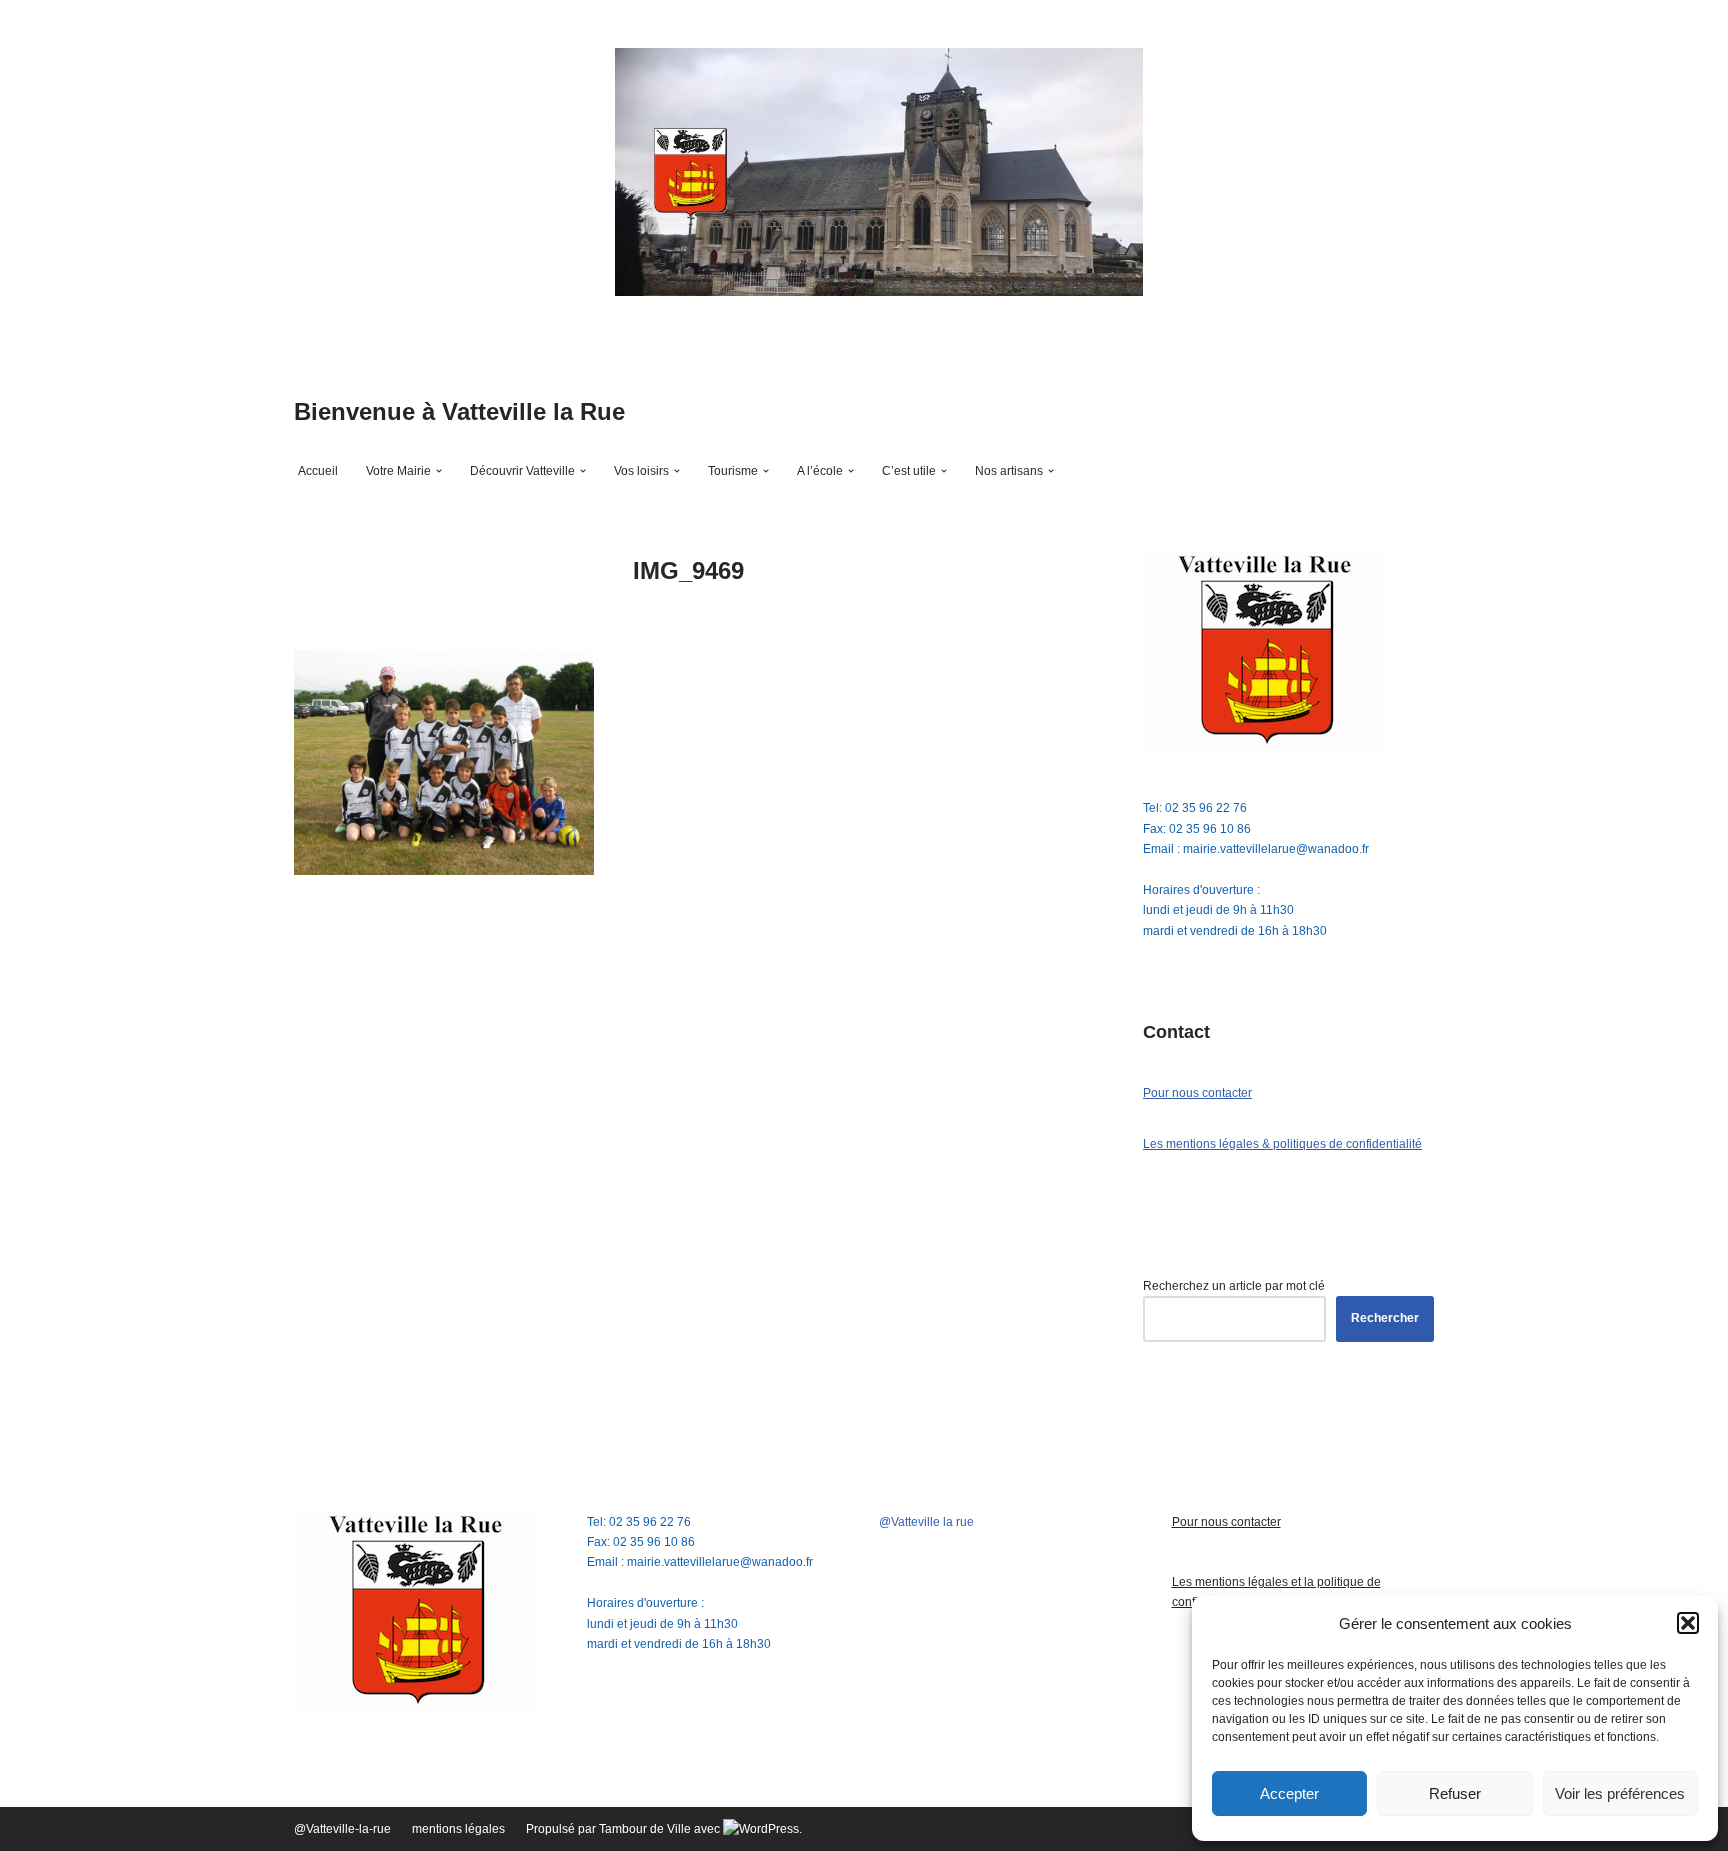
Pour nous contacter (1197, 1093)
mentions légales (458, 1829)
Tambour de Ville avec (661, 1829)
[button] (1688, 1623)
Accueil (318, 471)
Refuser (1455, 1793)
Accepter (1289, 1793)
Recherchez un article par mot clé (1234, 1286)
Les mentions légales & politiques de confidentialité (1282, 1144)
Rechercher (1385, 1318)
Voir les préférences (1620, 1793)
